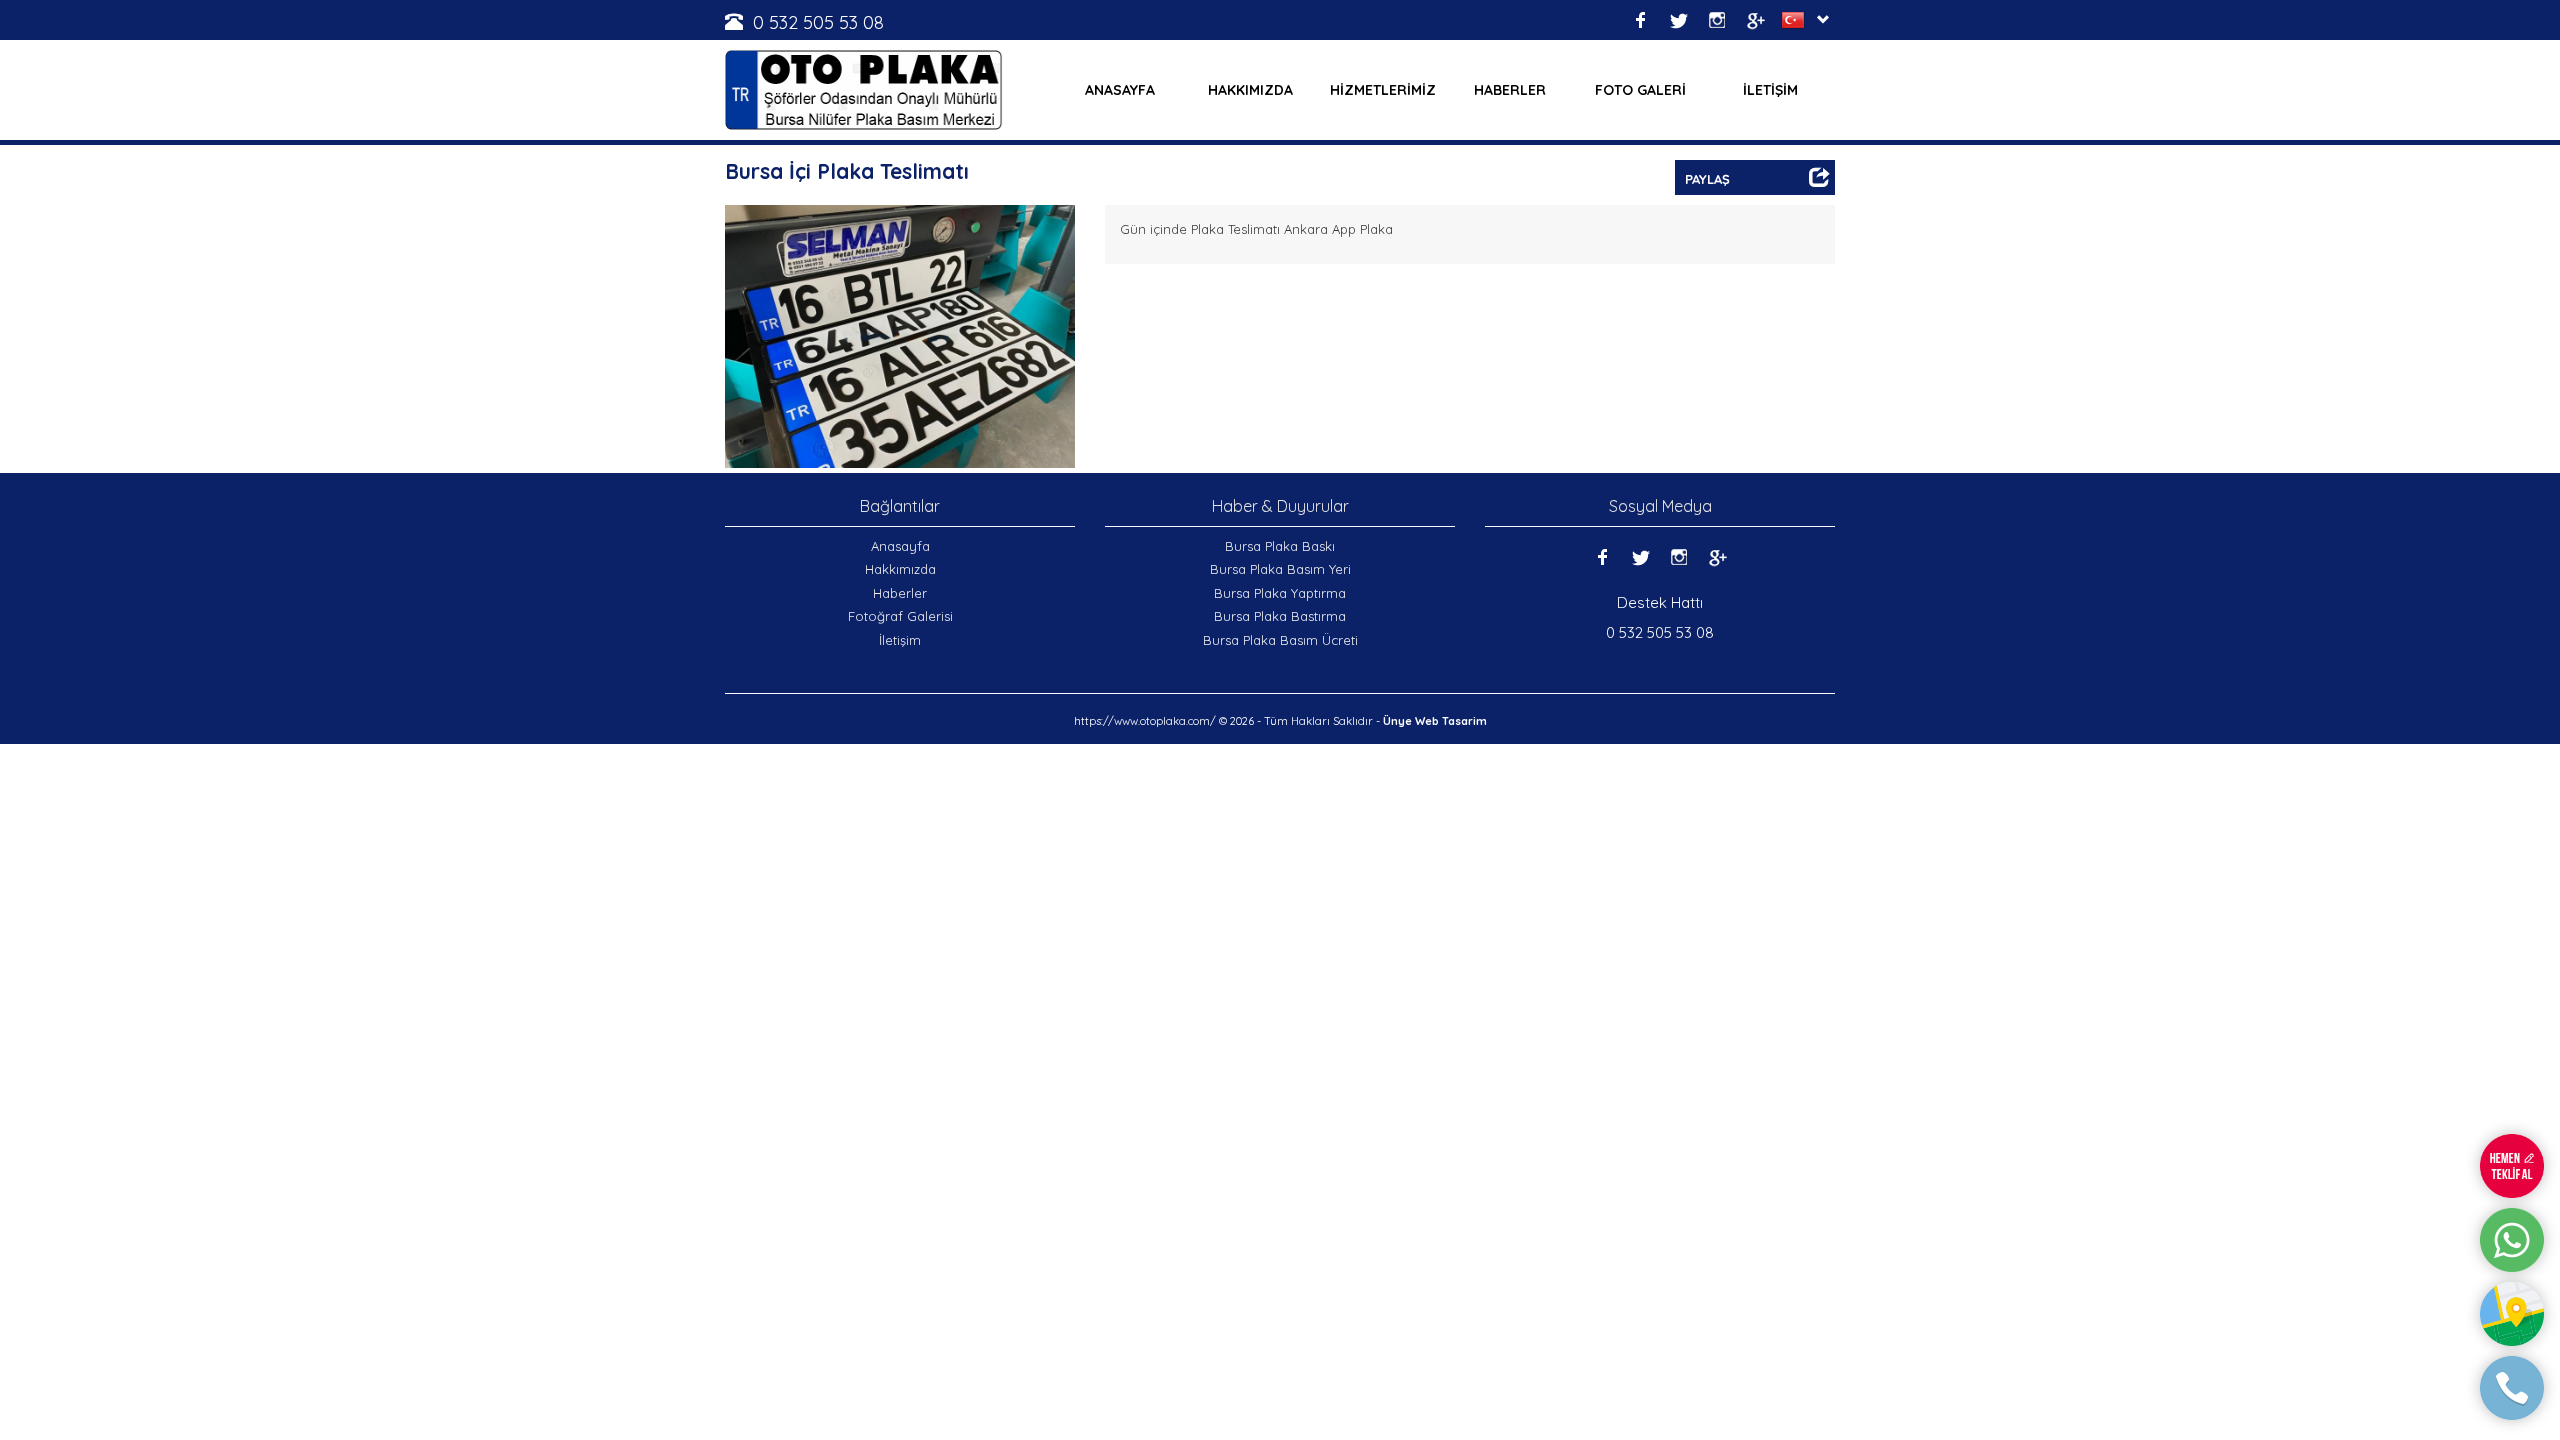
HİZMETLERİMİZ (1383, 90)
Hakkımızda (900, 569)
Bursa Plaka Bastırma (1280, 616)
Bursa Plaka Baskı (1280, 546)
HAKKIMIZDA (1250, 90)
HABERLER (1510, 90)
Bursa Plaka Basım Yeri (1280, 569)
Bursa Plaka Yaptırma (1280, 593)
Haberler (900, 593)
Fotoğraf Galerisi (900, 616)
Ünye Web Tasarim (1435, 721)
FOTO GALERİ (1640, 90)
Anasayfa (900, 546)
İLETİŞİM (1770, 90)
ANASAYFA (1120, 90)
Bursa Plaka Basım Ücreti (1280, 640)
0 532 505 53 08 (818, 22)
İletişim (900, 640)
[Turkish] (1797, 20)
